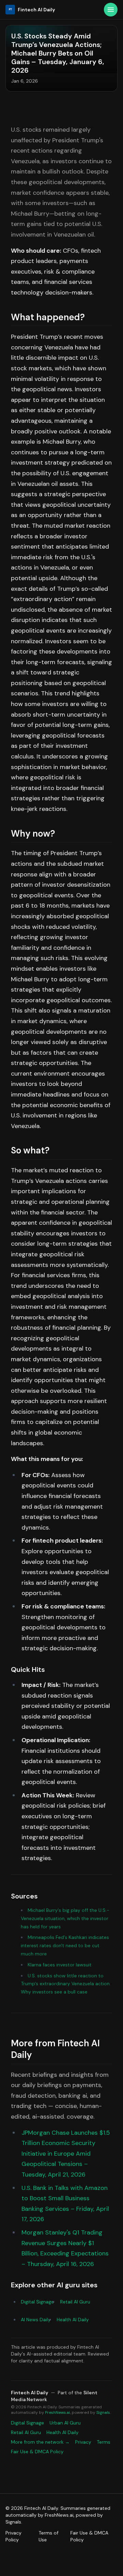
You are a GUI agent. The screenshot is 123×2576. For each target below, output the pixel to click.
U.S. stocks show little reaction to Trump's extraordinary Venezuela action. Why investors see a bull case (66, 1984)
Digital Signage (37, 2302)
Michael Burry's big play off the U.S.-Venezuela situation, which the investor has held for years (65, 1918)
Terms (104, 2442)
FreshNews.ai (58, 2412)
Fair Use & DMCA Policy (37, 2452)
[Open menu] (111, 10)
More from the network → (40, 2442)
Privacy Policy (13, 2536)
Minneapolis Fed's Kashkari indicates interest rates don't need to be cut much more (65, 1945)
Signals (103, 2412)
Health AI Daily (73, 2320)
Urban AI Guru (65, 2423)
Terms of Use (49, 2536)
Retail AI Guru (75, 2302)
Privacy (83, 2442)
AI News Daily (36, 2320)
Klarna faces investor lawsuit (60, 1965)
